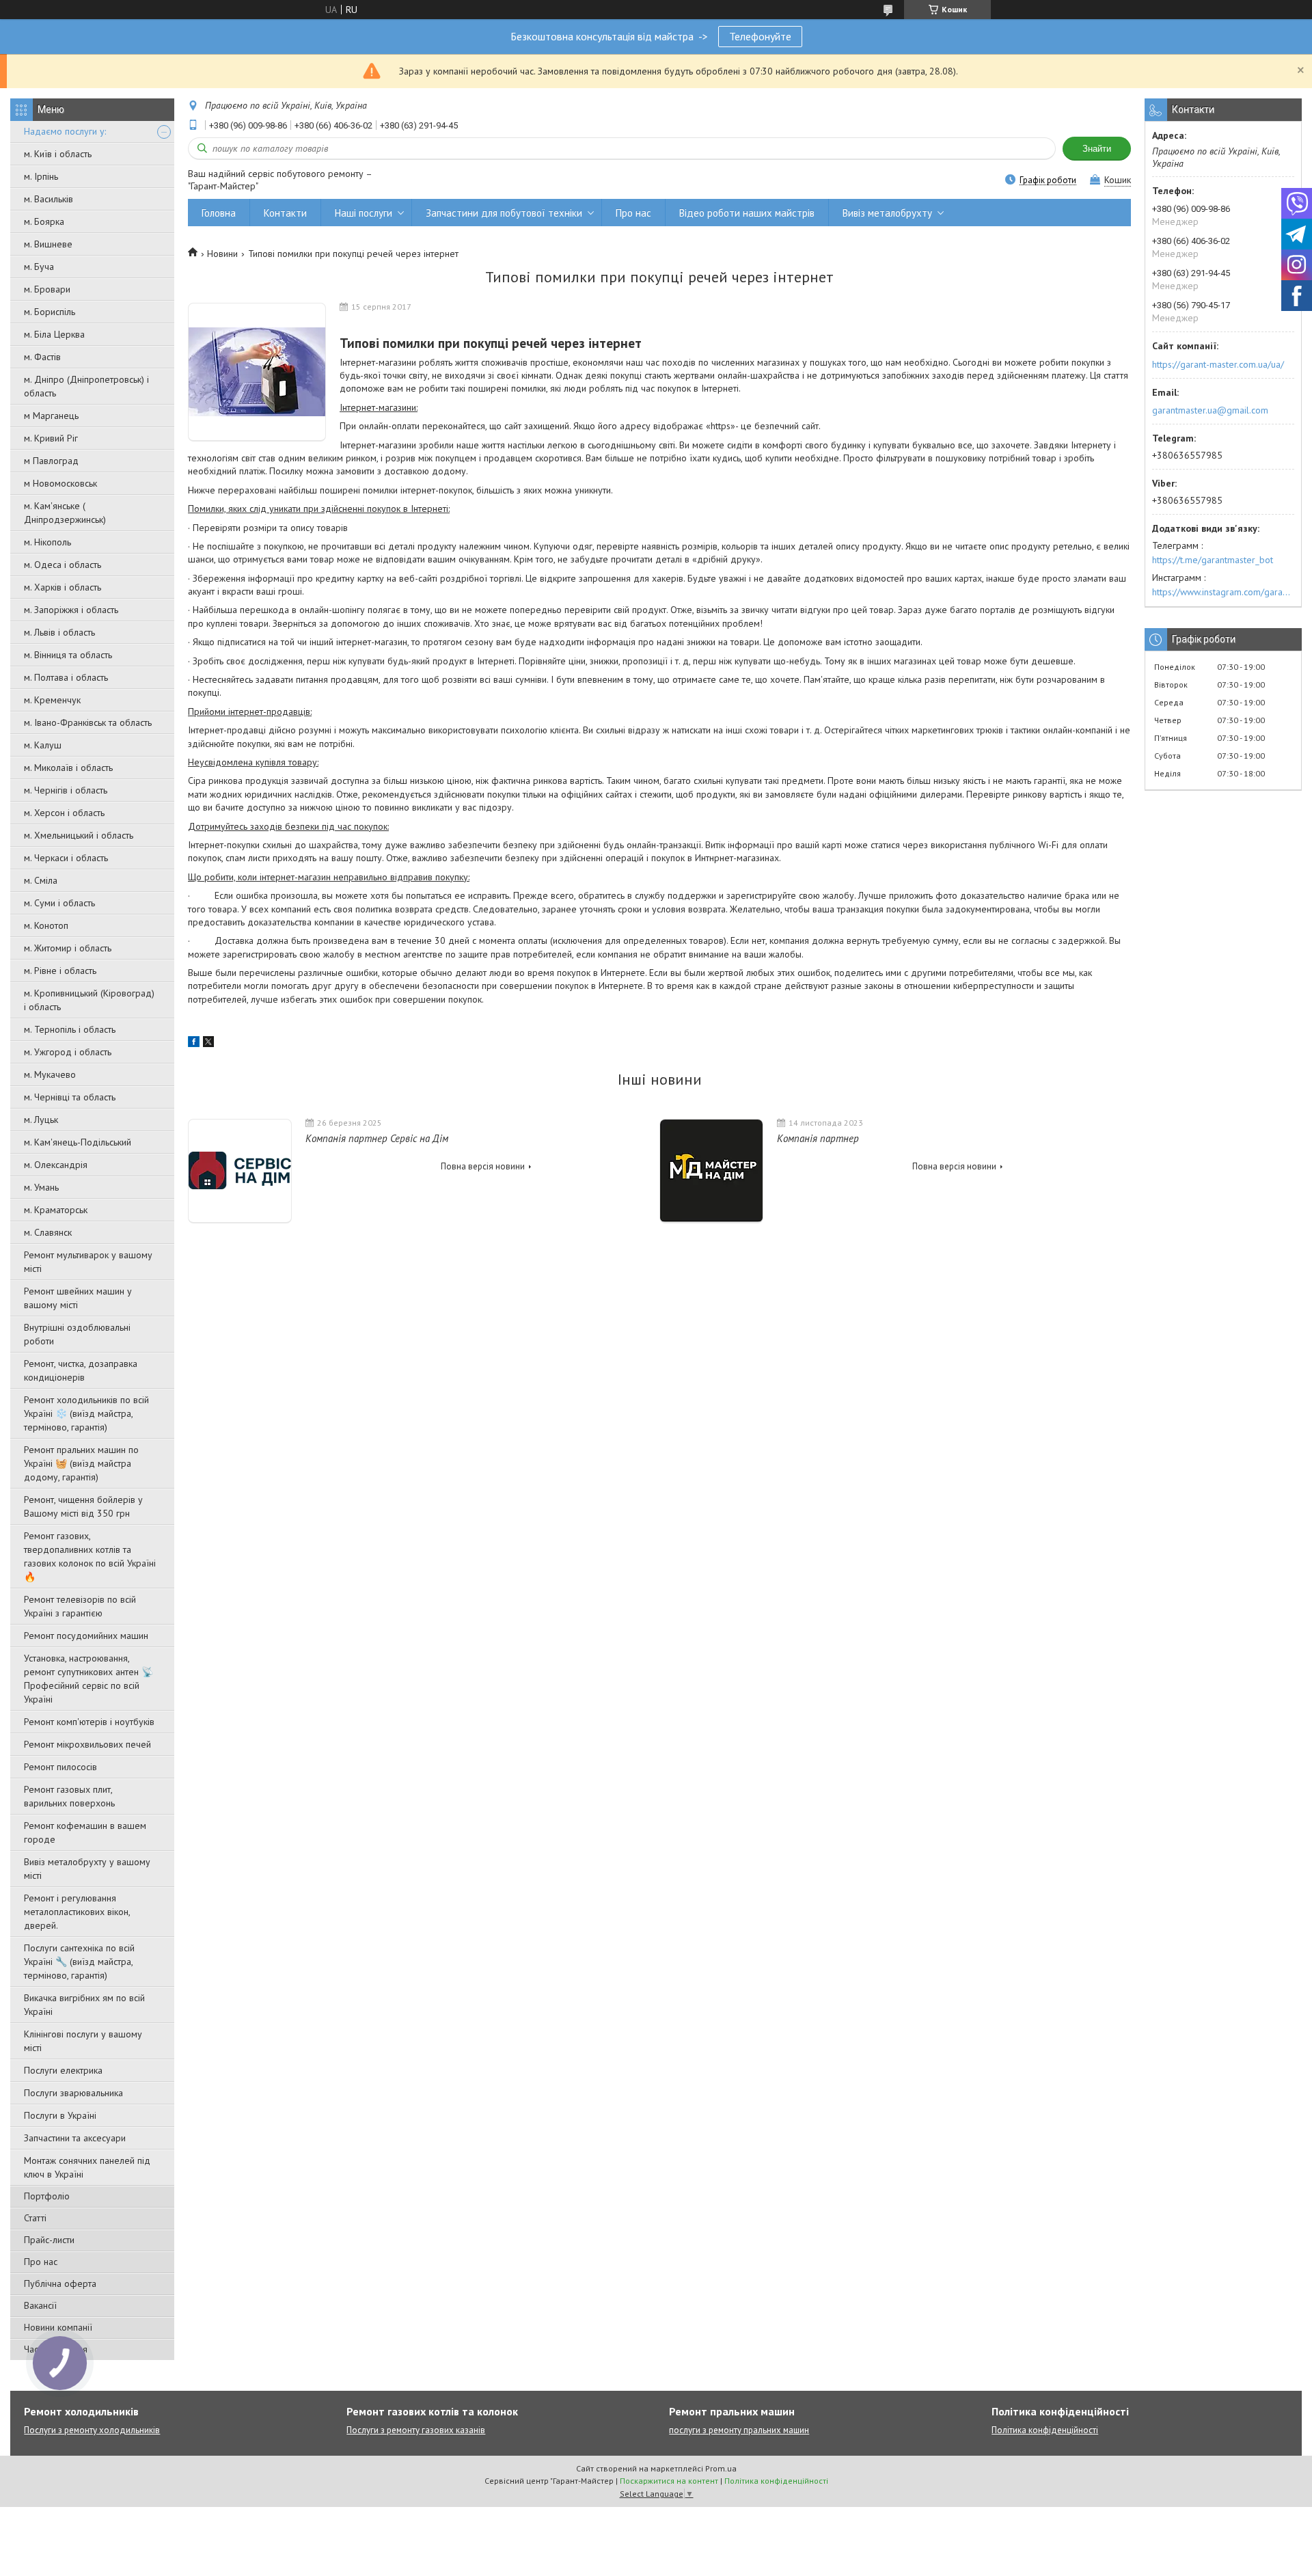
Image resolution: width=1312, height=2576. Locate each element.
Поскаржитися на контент (669, 2481)
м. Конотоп (46, 925)
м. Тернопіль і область (70, 1029)
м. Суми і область (59, 903)
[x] (208, 1044)
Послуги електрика (63, 2070)
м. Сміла (41, 880)
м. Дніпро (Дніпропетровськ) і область (86, 386)
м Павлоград (51, 461)
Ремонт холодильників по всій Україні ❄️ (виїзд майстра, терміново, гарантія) (86, 1413)
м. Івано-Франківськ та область (88, 722)
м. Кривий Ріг (51, 438)
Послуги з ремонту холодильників (92, 2430)
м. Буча (39, 267)
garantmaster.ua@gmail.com (1210, 410)
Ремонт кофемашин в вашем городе (85, 1832)
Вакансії (40, 2305)
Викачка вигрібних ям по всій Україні (84, 2005)
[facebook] (194, 1044)
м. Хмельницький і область (79, 835)
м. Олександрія (56, 1165)
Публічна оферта (60, 2283)
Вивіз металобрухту (887, 213)
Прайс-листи (49, 2240)
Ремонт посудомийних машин (86, 1636)
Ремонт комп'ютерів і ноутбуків (89, 1722)
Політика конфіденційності (1045, 2430)
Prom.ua (721, 2468)
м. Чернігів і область (66, 790)
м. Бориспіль (50, 312)
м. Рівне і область (60, 971)
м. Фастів (42, 357)
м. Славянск (48, 1232)
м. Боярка (44, 221)
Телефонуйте (760, 36)
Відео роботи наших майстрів (747, 213)
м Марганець (51, 416)
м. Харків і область (63, 587)
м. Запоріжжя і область (71, 610)
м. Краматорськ (56, 1210)
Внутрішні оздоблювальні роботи (77, 1334)
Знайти (1097, 149)
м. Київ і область (58, 154)
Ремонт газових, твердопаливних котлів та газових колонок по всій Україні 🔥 (90, 1556)
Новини (222, 254)
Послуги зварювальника (73, 2093)
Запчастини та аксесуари (75, 2138)
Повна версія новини (483, 1166)
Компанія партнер (818, 1138)
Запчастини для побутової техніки (504, 213)
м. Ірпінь (41, 176)
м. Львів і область (59, 632)
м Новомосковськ (60, 483)
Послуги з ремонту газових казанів (416, 2430)
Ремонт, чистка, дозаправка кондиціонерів (81, 1370)
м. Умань (41, 1187)
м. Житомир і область (68, 948)
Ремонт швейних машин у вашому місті (78, 1298)
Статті (35, 2218)
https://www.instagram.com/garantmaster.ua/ (1223, 592)
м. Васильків (49, 199)
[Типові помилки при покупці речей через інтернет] (257, 372)
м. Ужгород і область (68, 1052)
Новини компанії (58, 2327)
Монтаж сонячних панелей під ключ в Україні (87, 2167)
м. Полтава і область (66, 677)
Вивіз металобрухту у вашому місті (87, 1869)
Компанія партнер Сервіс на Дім (377, 1138)
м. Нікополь (47, 542)
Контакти (285, 213)
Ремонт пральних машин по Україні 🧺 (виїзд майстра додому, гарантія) (81, 1463)
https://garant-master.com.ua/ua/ (1218, 364)
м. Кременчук (52, 700)
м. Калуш (43, 745)
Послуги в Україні (60, 2115)
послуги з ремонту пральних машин (739, 2430)
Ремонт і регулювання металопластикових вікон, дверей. (77, 1912)
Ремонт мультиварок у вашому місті (88, 1262)
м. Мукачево (50, 1074)
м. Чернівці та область (70, 1097)
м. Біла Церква (54, 334)
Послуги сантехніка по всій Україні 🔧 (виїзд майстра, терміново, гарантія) (79, 1962)
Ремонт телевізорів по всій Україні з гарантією (80, 1606)
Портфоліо (47, 2196)
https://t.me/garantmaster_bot (1213, 560)
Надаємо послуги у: (65, 131)
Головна (219, 213)
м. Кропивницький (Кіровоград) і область (89, 1000)
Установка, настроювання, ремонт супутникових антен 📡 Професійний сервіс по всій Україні (88, 1679)
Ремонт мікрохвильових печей (87, 1744)
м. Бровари (47, 289)
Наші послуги (364, 213)
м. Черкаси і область (66, 858)
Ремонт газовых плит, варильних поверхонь (69, 1796)
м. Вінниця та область (68, 655)
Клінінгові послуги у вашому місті (83, 2041)
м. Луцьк (41, 1120)
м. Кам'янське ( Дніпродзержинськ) (65, 513)
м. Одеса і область (63, 565)
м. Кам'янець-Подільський (78, 1142)
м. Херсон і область (64, 813)
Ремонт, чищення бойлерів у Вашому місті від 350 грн (83, 1506)
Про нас (41, 2262)
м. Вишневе (48, 244)
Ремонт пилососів (60, 1767)
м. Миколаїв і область (68, 768)
